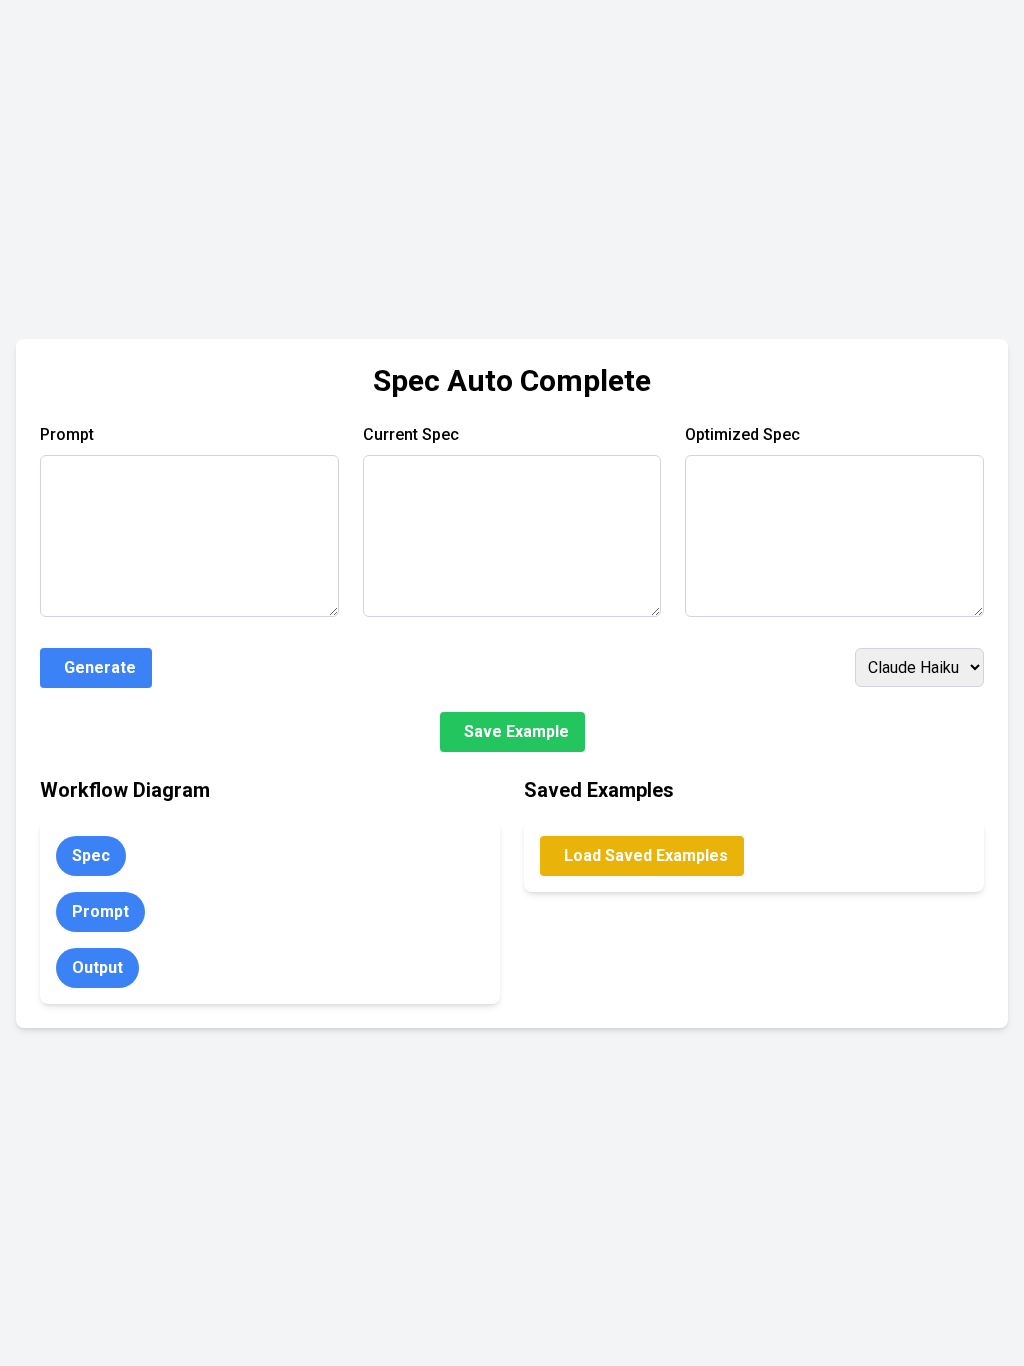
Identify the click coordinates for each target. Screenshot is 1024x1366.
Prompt (67, 434)
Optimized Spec (742, 434)
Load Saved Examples (646, 855)
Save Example (516, 731)
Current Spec (411, 434)
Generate (100, 667)
